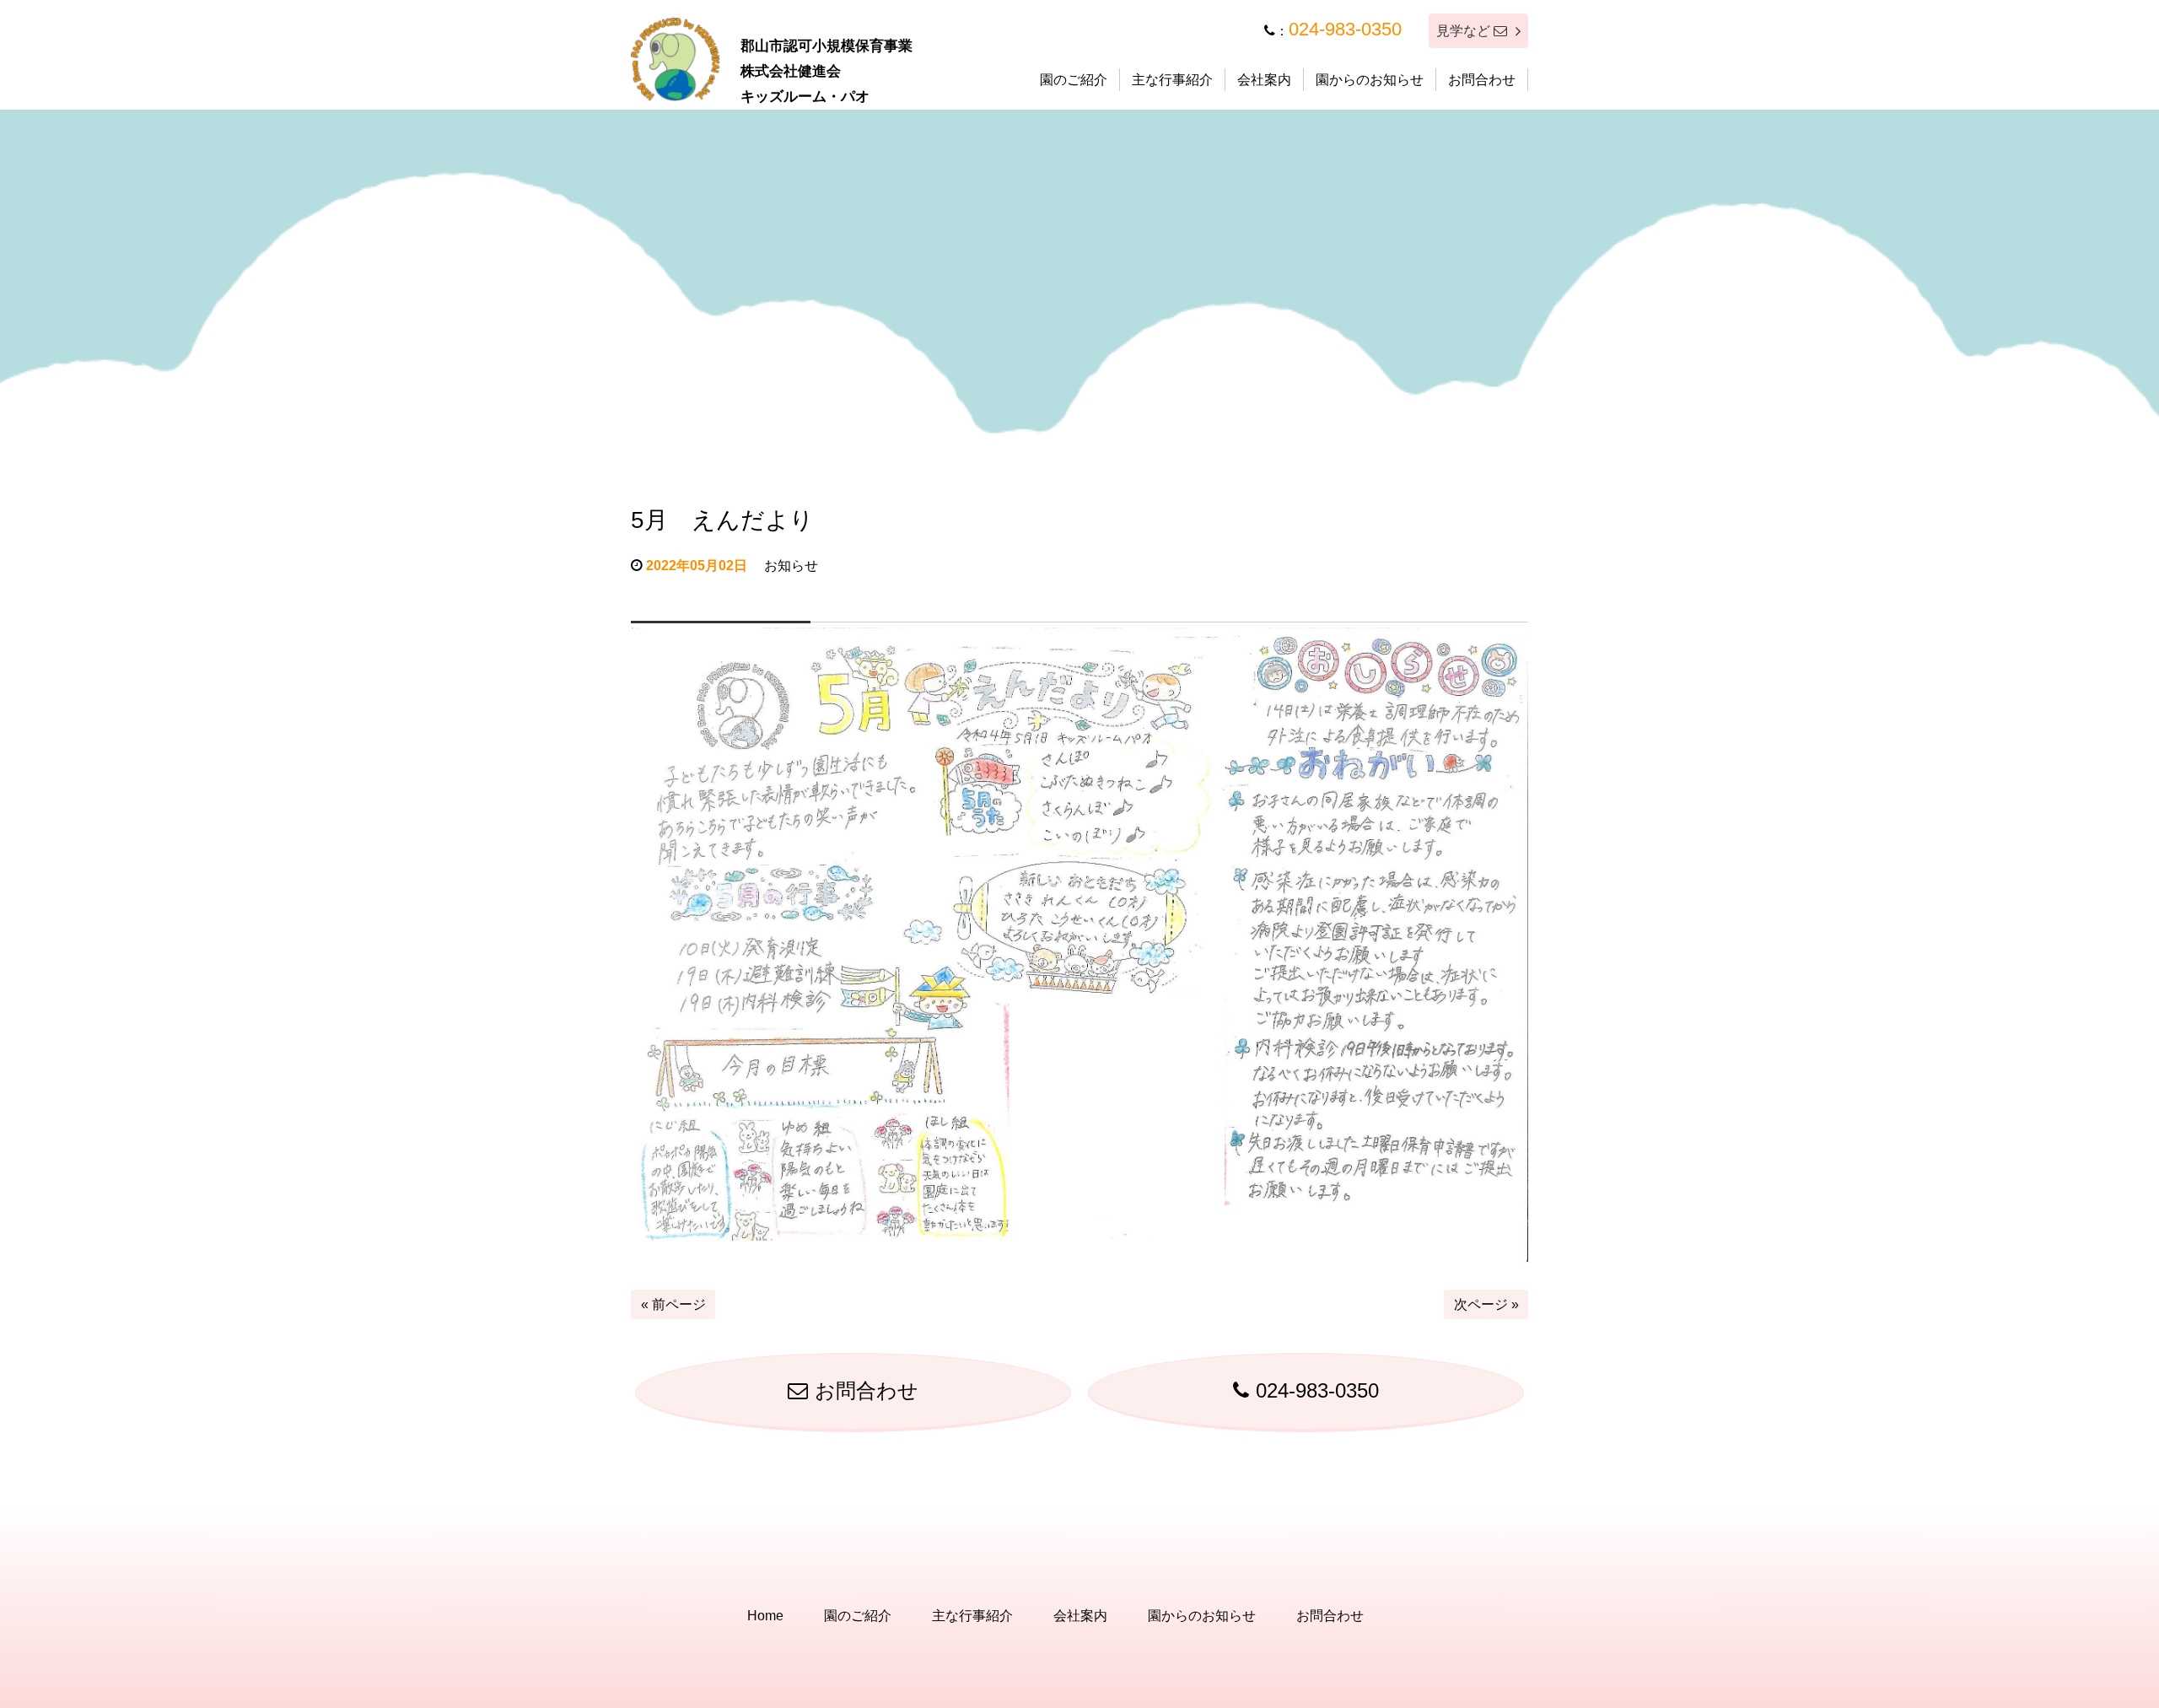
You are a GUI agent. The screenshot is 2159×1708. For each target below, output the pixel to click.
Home (765, 1616)
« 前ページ (673, 1304)
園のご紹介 (1074, 80)
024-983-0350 (1345, 29)
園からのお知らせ (1370, 80)
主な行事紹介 (1172, 80)
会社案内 (1264, 80)
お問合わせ (1482, 80)
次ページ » (1486, 1304)
